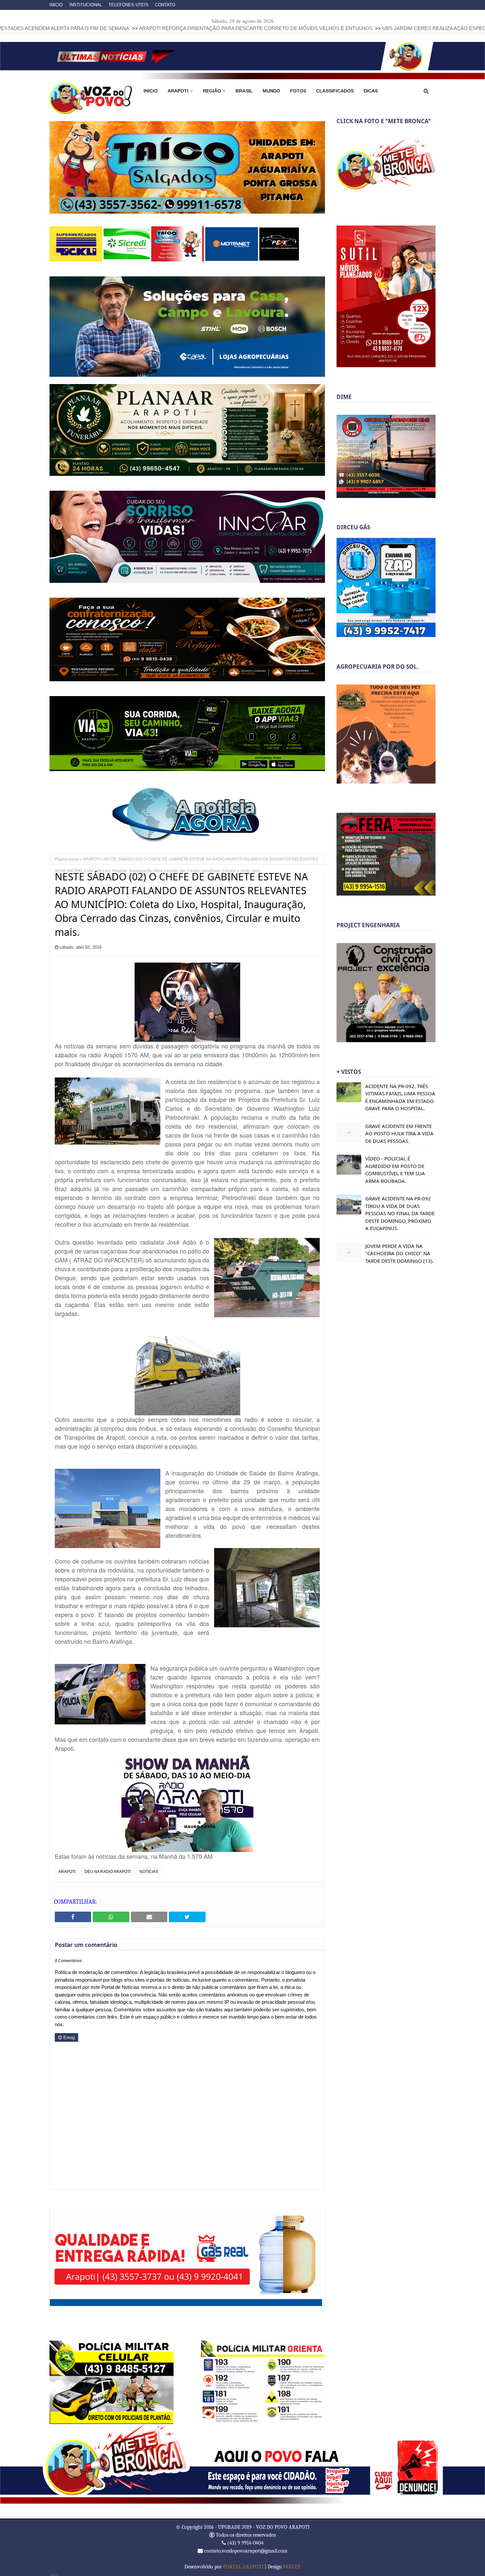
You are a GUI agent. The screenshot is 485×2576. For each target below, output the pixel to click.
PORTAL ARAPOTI (243, 2566)
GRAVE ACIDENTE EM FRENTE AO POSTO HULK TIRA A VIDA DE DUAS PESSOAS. (399, 1133)
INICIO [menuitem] (151, 91)
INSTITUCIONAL (86, 5)
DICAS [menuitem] (371, 91)
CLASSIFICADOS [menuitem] (335, 91)
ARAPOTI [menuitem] (178, 91)
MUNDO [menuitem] (271, 91)
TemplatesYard (53, 2575)
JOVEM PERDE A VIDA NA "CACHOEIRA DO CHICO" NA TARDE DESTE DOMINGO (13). (400, 1253)
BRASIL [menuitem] (244, 91)
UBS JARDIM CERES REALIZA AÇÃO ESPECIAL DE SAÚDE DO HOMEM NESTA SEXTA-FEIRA (376, 28)
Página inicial (67, 859)
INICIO (56, 5)
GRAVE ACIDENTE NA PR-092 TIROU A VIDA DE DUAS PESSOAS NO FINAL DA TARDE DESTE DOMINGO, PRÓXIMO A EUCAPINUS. (400, 1213)
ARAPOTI (91, 859)
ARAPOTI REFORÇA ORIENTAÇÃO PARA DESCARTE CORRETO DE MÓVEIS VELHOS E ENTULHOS (141, 28)
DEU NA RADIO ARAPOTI (108, 1871)
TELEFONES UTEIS (129, 5)
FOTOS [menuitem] (298, 91)
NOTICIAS (149, 1871)
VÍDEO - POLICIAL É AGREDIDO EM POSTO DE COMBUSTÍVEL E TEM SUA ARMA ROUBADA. (395, 1170)
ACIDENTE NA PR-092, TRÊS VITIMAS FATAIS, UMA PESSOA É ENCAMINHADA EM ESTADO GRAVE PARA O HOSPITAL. (400, 1097)
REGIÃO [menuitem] (212, 91)
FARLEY (292, 2566)
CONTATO (165, 5)
